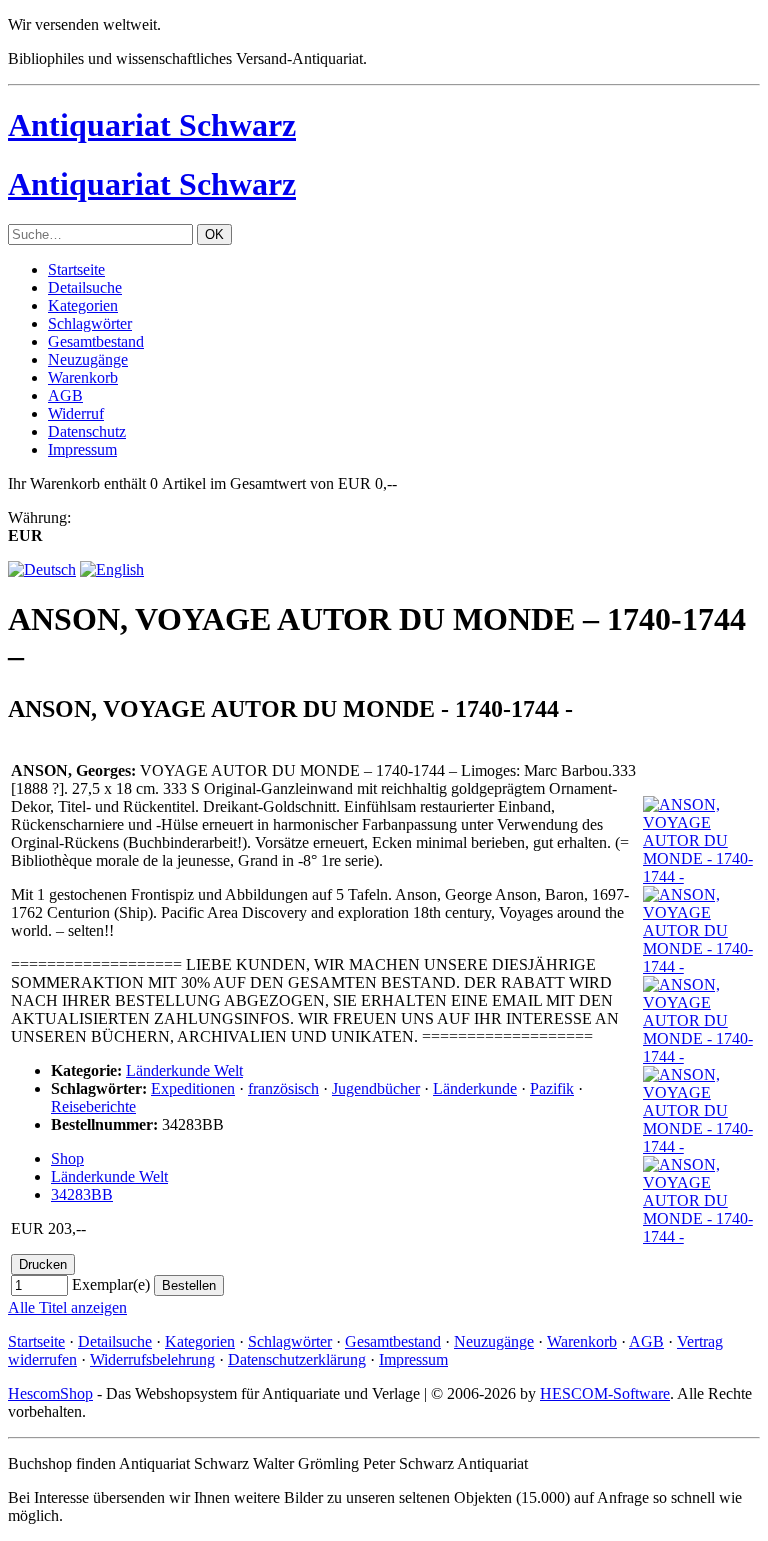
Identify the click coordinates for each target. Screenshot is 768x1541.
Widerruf (76, 413)
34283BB (82, 1194)
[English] (112, 569)
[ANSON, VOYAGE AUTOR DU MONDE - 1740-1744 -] (700, 876)
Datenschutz (87, 431)
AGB (65, 395)
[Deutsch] (42, 569)
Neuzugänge (88, 359)
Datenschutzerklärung (297, 1359)
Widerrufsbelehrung (152, 1359)
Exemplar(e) (111, 1284)
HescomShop (50, 1393)
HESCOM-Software (605, 1393)
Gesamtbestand (96, 341)
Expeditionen (193, 1088)
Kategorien (83, 305)
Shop (67, 1158)
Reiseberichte (93, 1106)
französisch (283, 1088)
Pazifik (552, 1088)
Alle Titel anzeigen (67, 1307)
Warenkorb (83, 377)
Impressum (82, 449)
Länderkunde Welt (184, 1070)
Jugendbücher (376, 1088)
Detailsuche (85, 287)
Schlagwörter (90, 323)
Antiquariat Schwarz (152, 125)
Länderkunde (475, 1088)
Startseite (76, 269)
